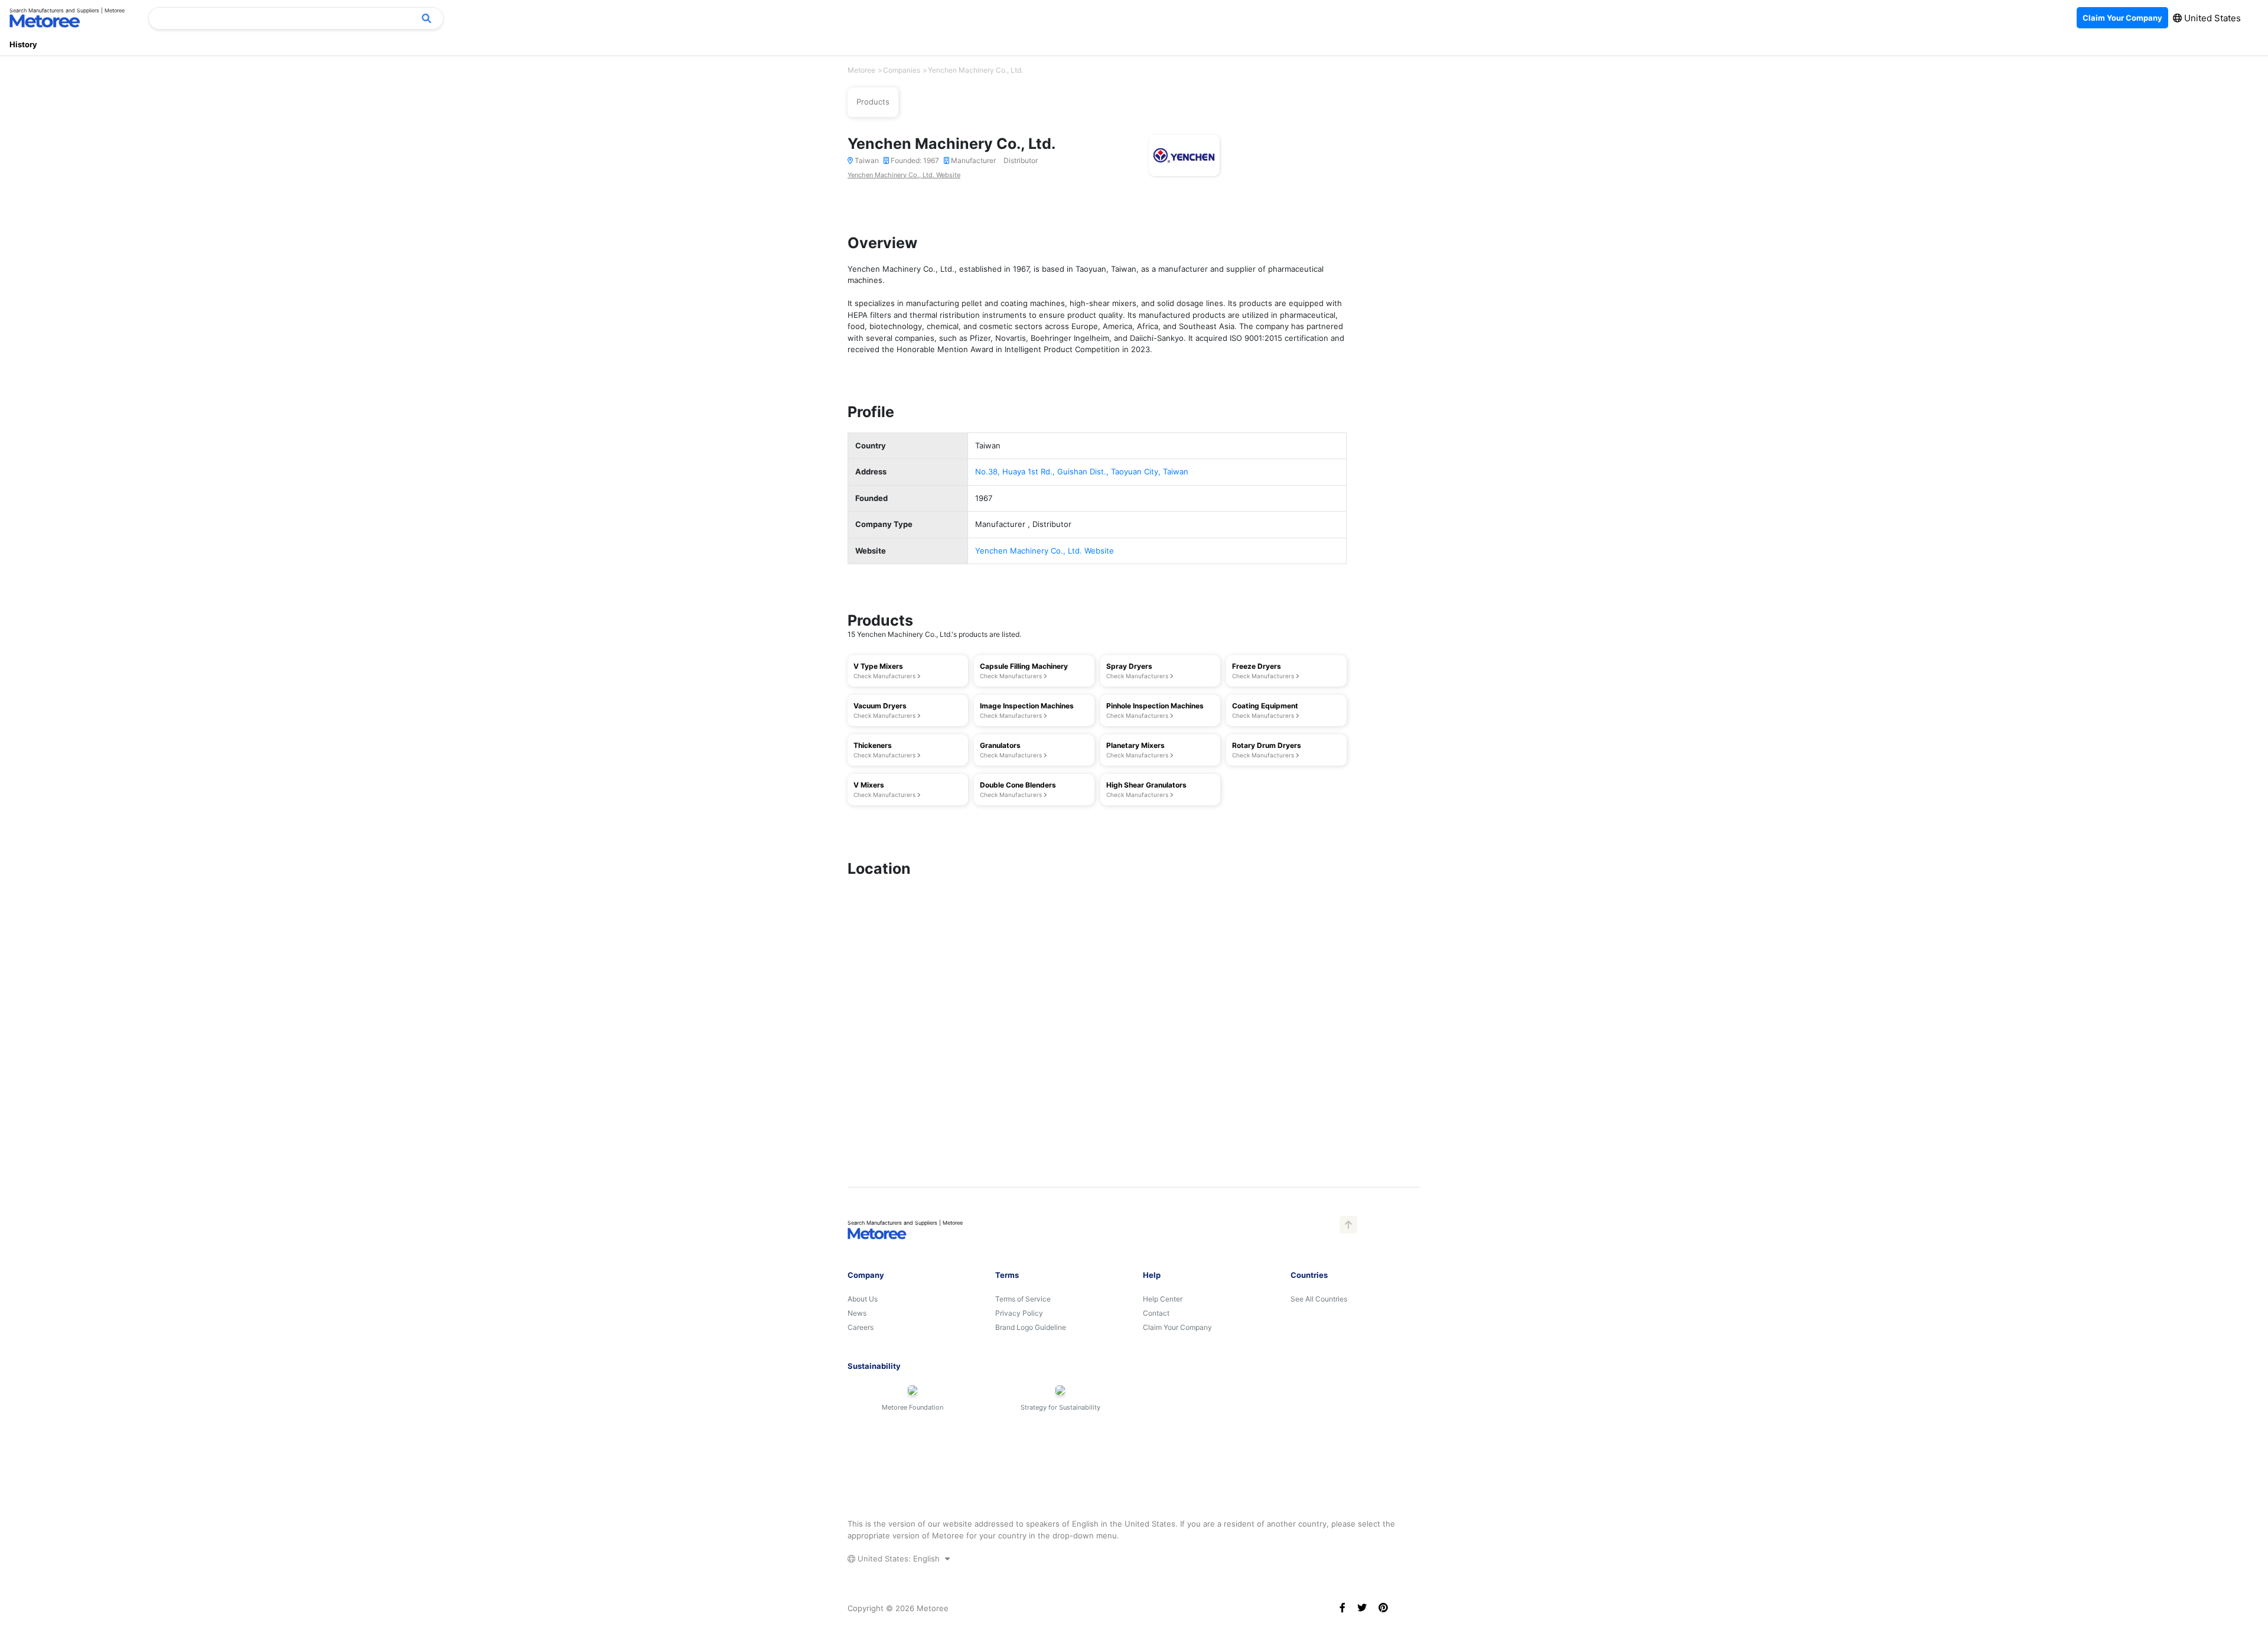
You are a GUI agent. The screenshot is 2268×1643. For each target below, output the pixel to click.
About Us (863, 1299)
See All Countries (1319, 1299)
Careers (861, 1327)
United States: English (899, 1559)
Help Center (1163, 1299)
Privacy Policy (1019, 1313)
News (857, 1313)
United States (2211, 18)
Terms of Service (1023, 1299)
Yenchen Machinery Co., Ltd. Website (904, 175)
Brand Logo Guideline (1031, 1327)
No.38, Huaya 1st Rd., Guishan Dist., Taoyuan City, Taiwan (1082, 471)
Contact (1156, 1313)
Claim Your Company (1177, 1327)
